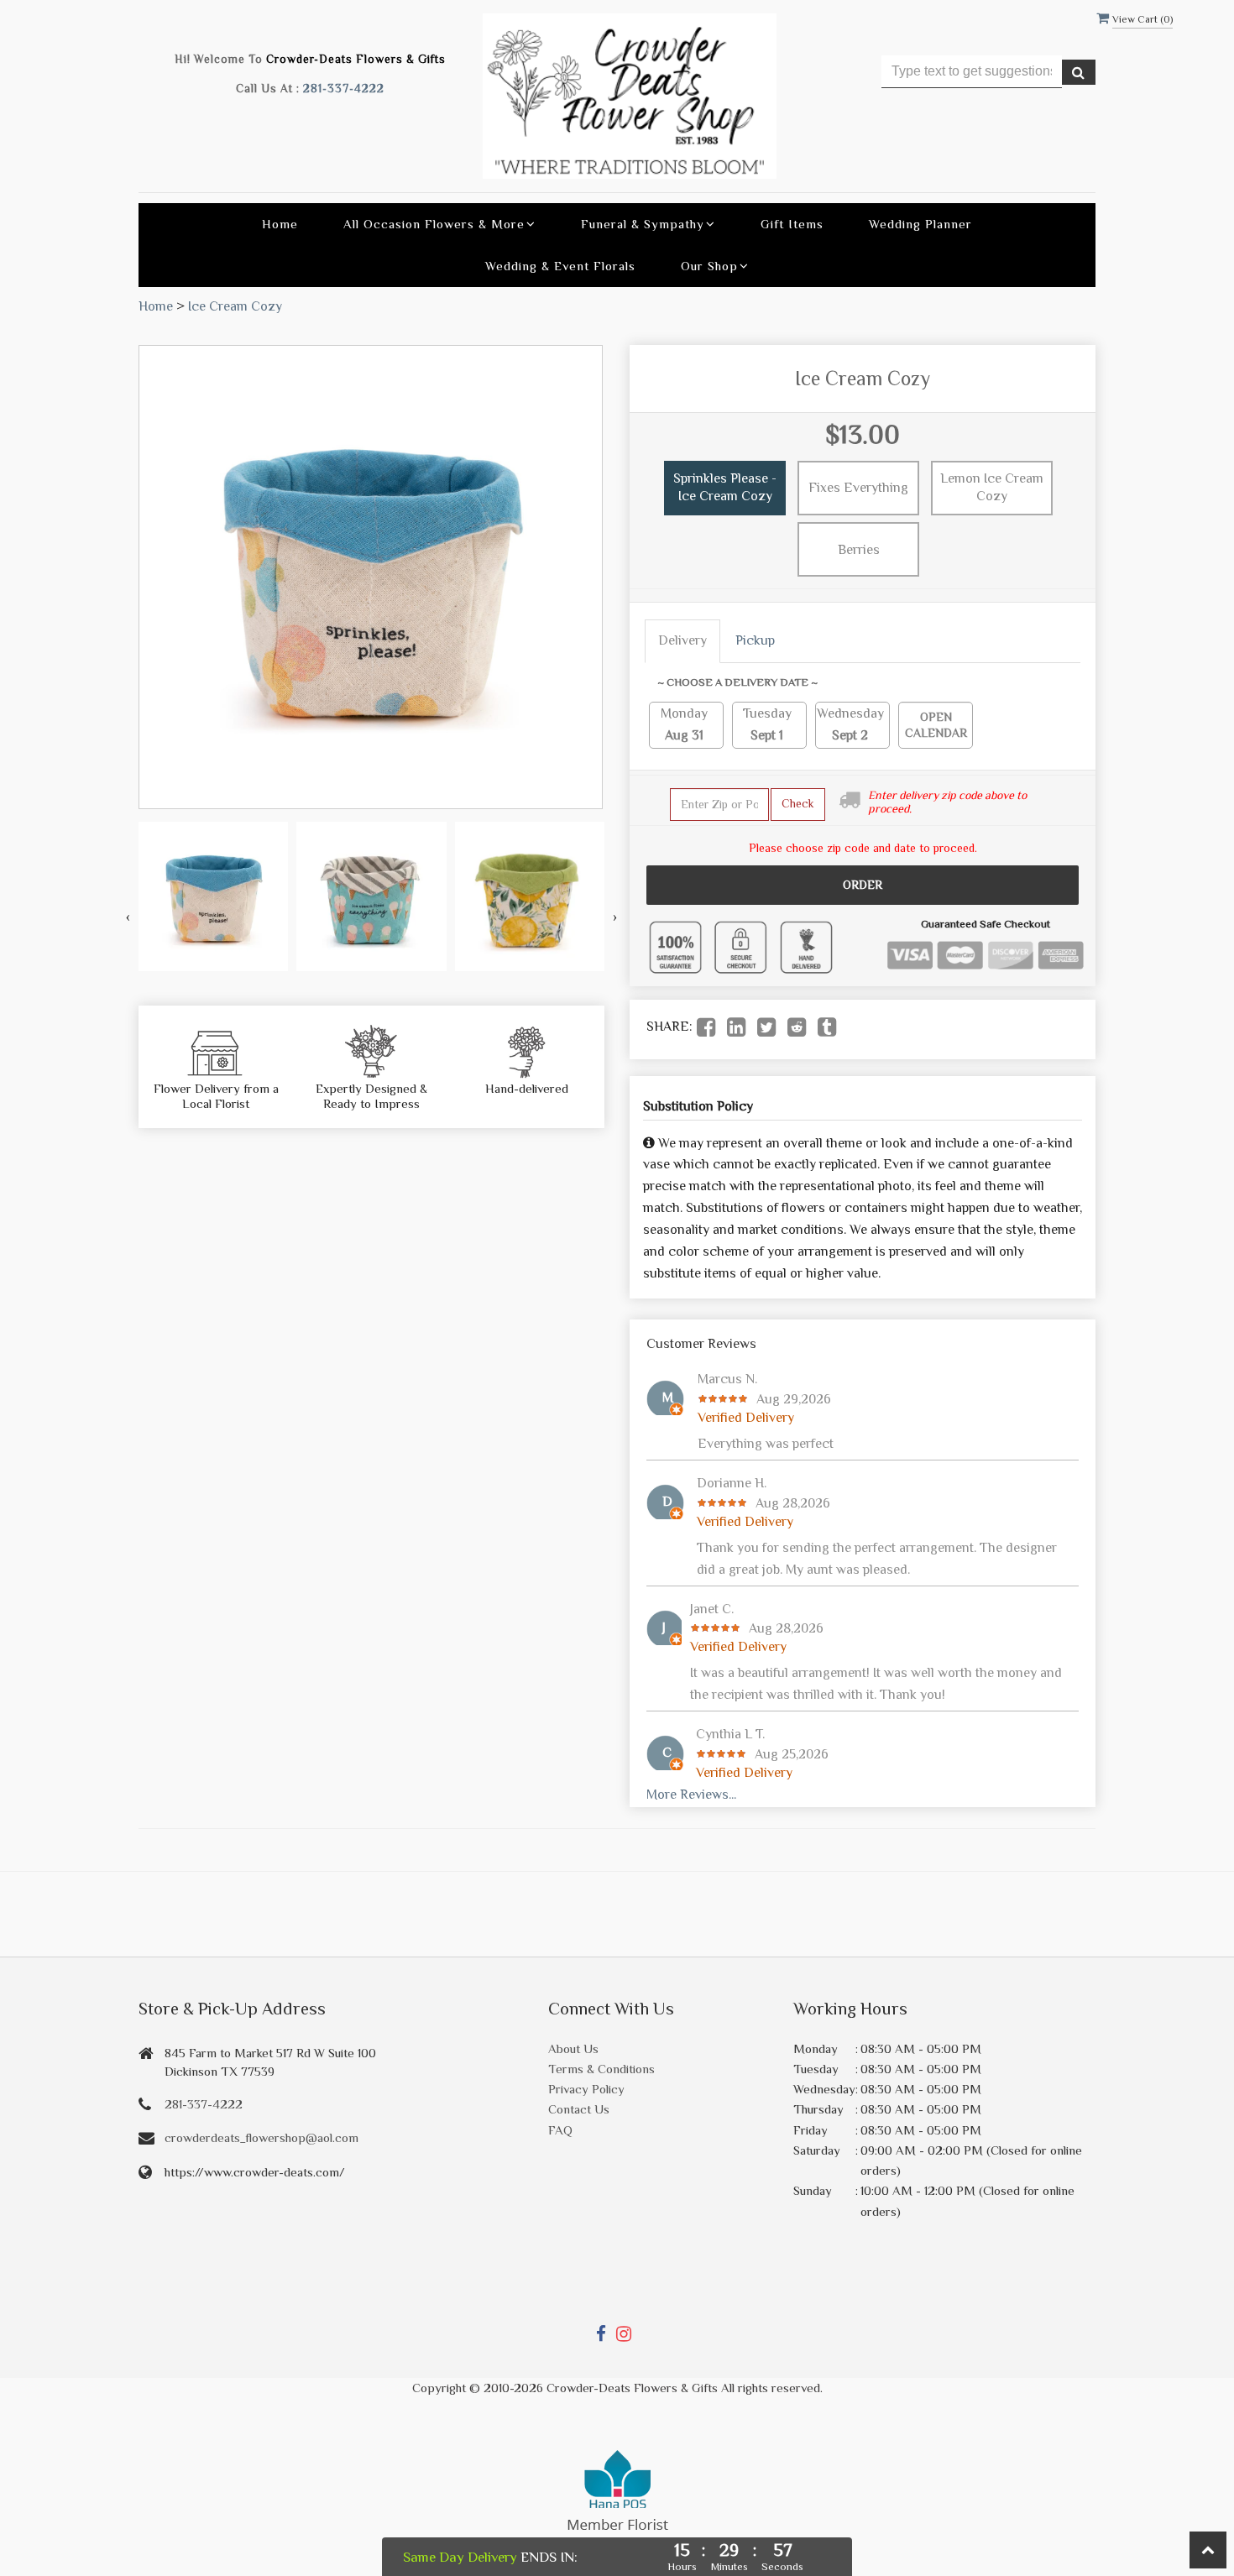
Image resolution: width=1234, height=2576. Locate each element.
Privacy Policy (586, 2089)
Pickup (755, 640)
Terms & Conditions (601, 2069)
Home (280, 224)
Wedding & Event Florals (560, 266)
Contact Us (579, 2109)
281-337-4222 (344, 89)
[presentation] (128, 918)
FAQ (560, 2130)
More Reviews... (691, 1795)
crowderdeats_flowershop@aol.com (261, 2137)
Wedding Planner (920, 224)
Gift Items (792, 224)
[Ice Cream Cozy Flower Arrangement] (213, 896)
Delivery (682, 640)
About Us (573, 2048)
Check (798, 803)
